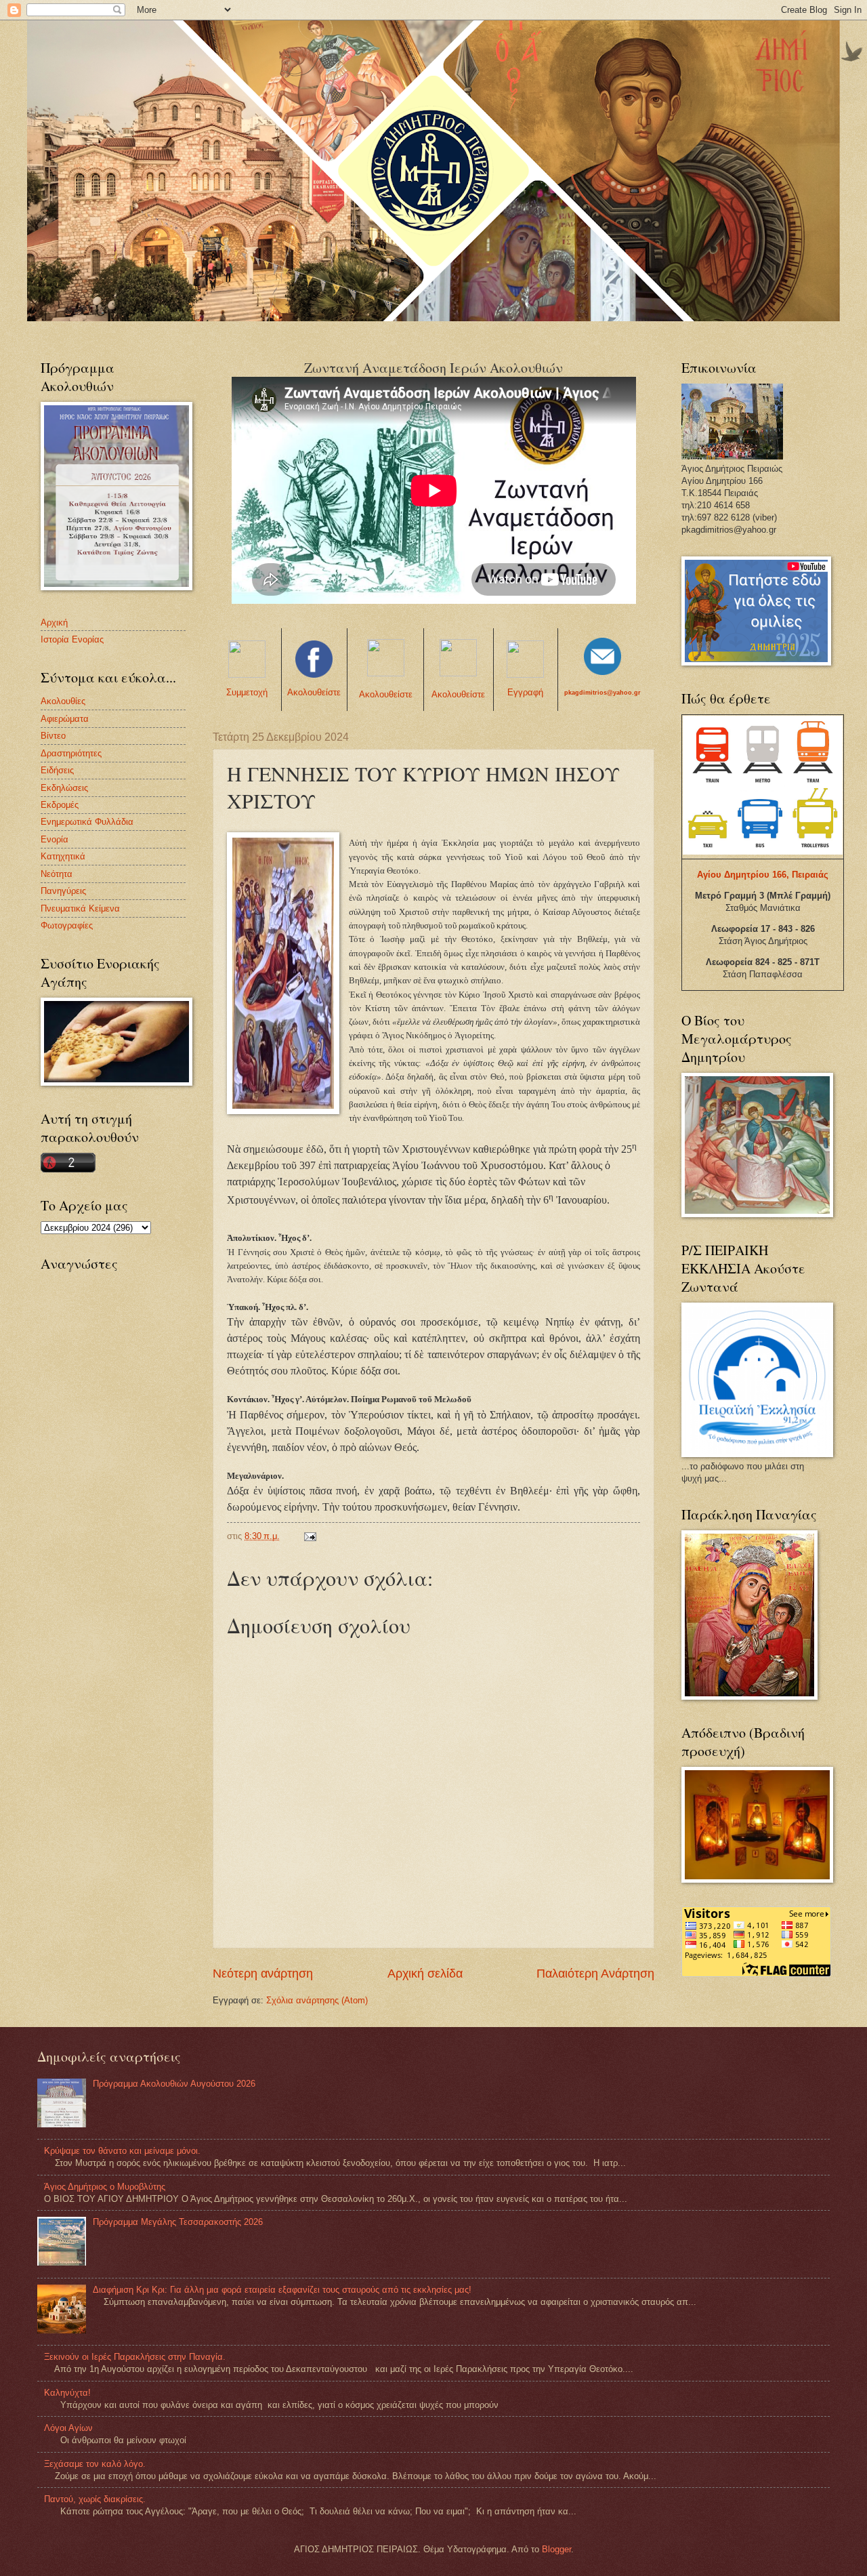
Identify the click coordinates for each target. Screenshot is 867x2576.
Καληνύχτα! (67, 2393)
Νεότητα (57, 874)
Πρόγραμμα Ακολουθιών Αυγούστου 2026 (174, 2084)
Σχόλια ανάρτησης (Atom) (317, 2000)
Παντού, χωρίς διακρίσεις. (95, 2499)
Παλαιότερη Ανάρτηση (595, 1974)
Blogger (556, 2549)
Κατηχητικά (63, 856)
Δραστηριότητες (71, 753)
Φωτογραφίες (67, 925)
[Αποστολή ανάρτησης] (310, 1536)
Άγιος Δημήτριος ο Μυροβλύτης (105, 2187)
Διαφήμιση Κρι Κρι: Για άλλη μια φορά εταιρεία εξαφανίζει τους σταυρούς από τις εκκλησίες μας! (282, 2290)
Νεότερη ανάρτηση (263, 1974)
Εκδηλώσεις (64, 788)
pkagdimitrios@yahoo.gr (602, 693)
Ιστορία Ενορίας (72, 639)
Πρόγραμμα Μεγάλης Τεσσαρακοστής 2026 (178, 2222)
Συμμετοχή (247, 692)
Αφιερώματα (65, 719)
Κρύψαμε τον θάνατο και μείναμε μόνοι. (122, 2151)
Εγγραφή (525, 692)
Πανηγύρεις (63, 891)
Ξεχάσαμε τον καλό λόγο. (95, 2464)
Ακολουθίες (63, 701)
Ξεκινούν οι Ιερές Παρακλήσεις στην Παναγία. (135, 2357)
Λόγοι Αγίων (68, 2428)
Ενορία (55, 839)
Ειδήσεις (57, 770)
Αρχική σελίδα (425, 1974)
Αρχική (54, 622)
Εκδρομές (60, 805)
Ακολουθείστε (314, 692)
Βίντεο (53, 736)
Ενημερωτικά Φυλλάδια (87, 822)
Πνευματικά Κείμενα (80, 908)
